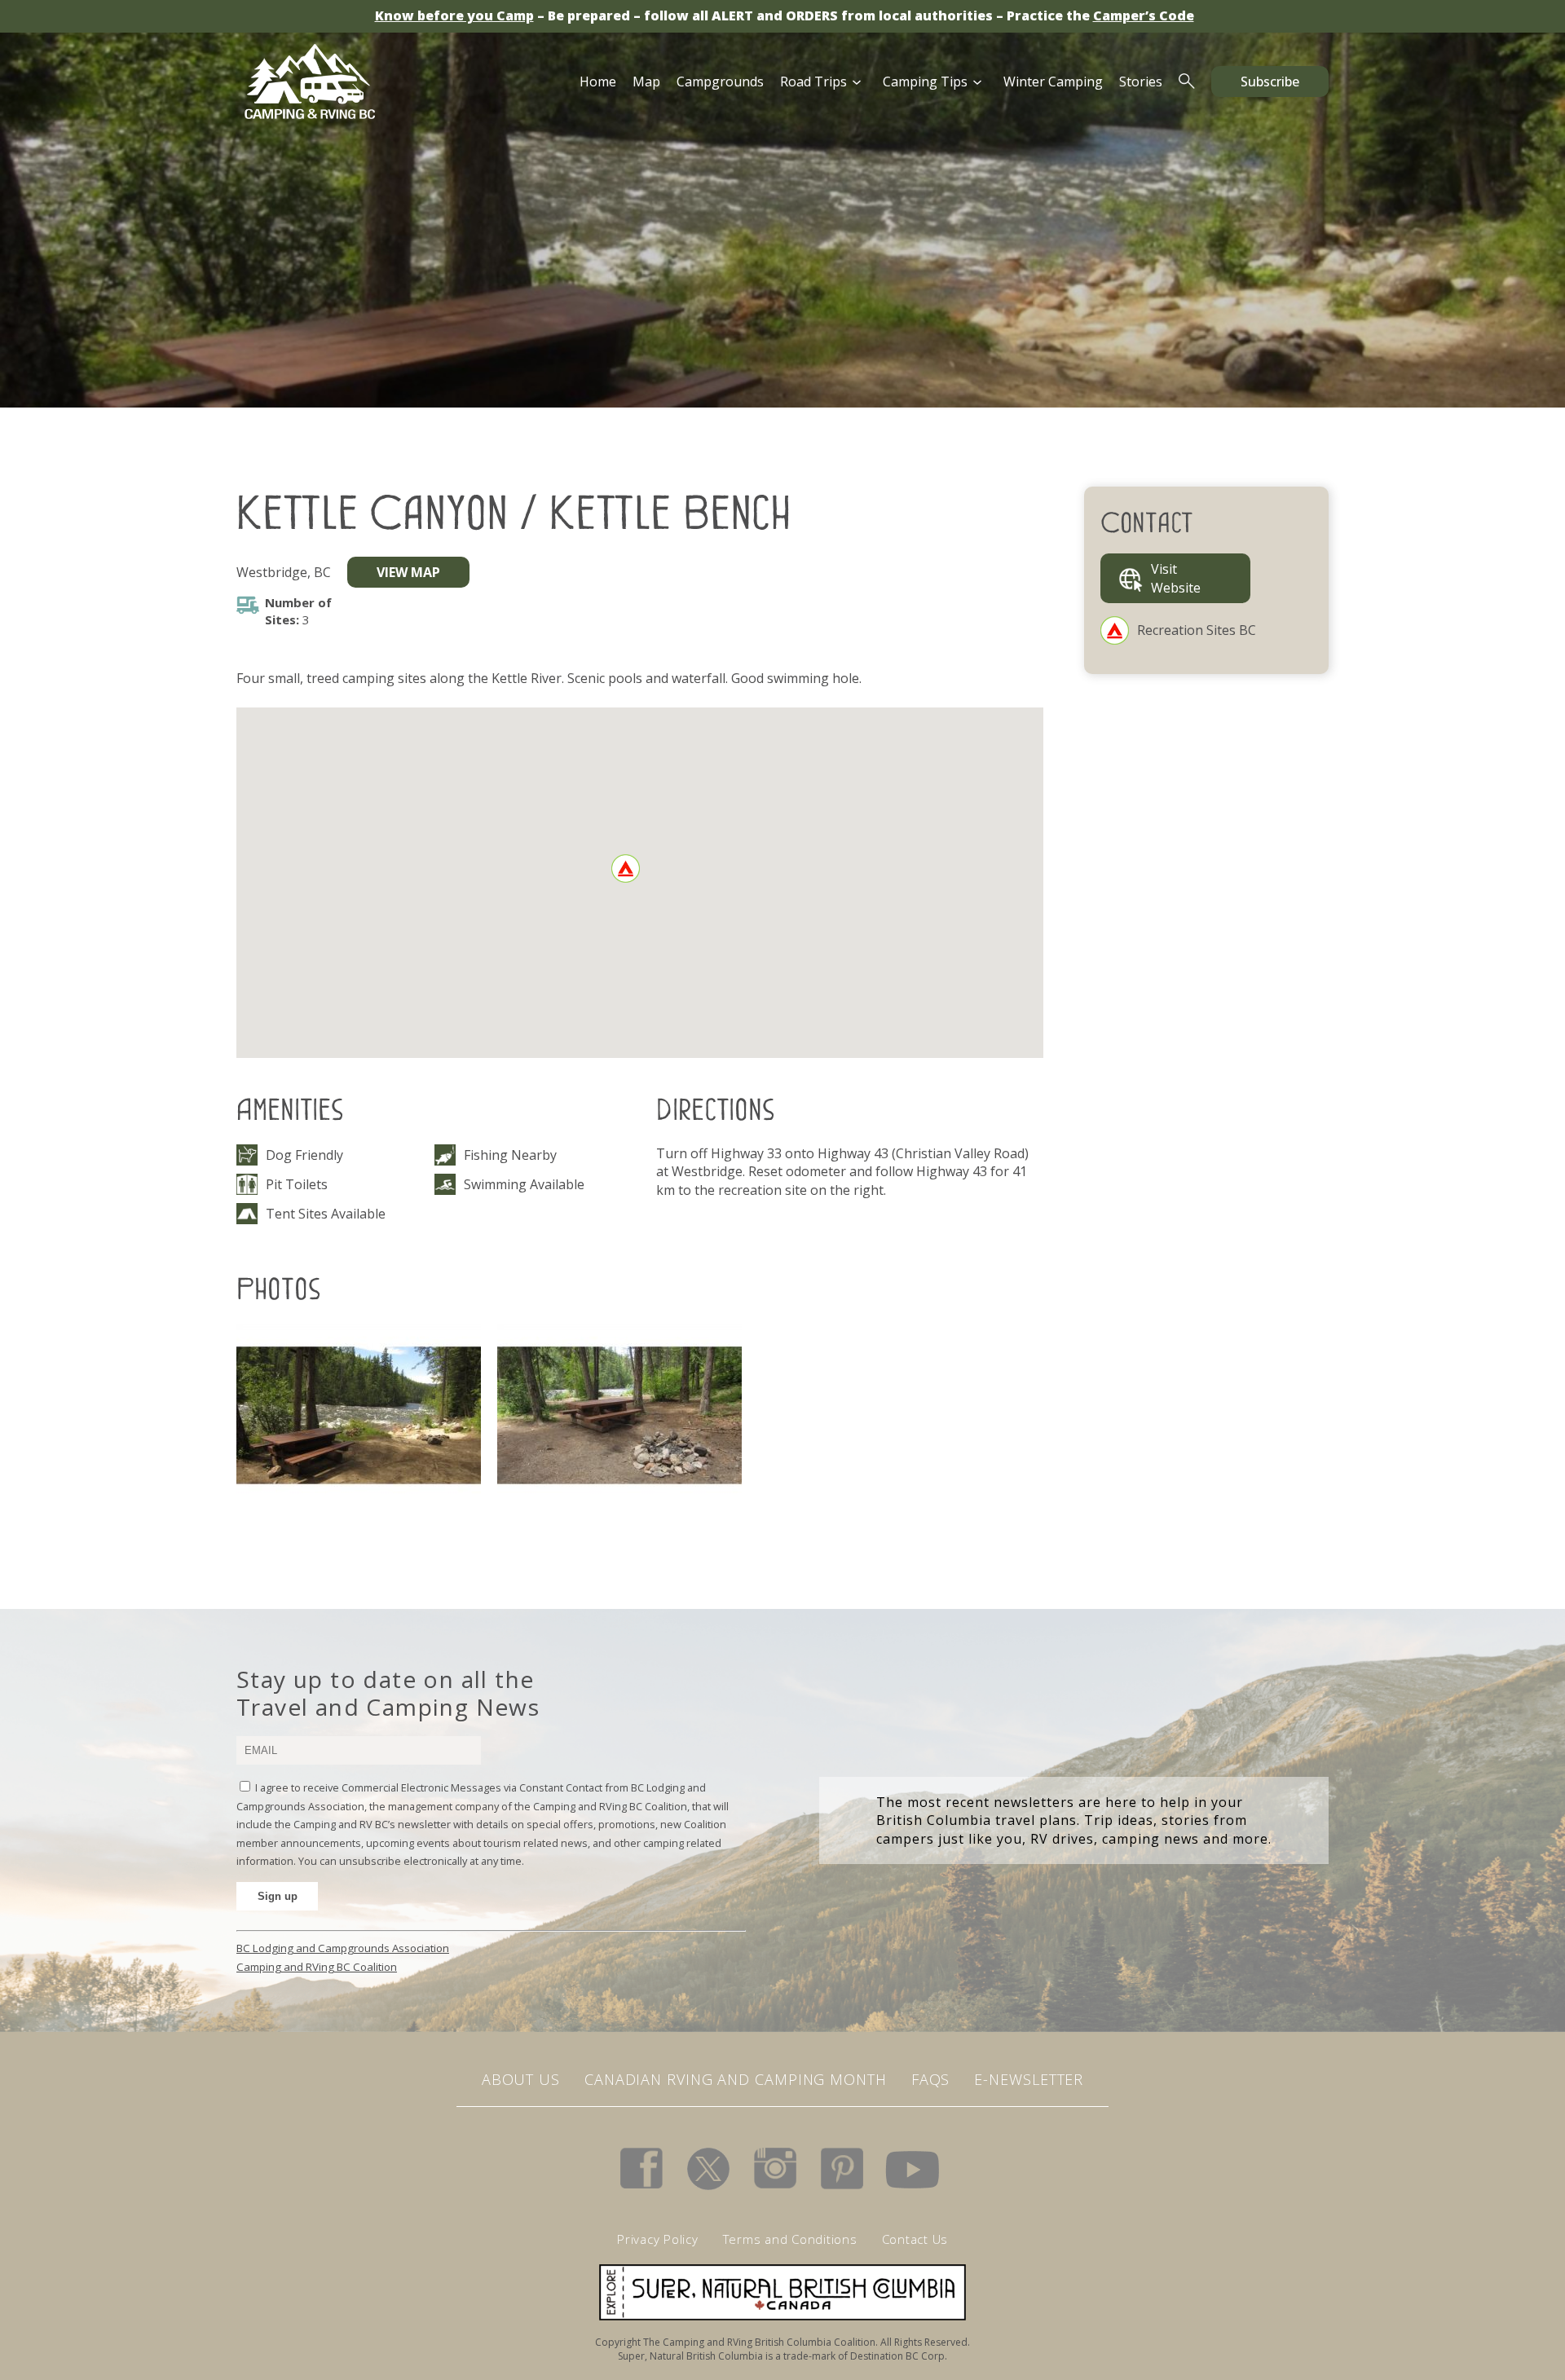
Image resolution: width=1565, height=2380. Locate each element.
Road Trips (813, 82)
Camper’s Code (1144, 15)
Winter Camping (1053, 82)
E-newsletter (1029, 2079)
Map (646, 82)
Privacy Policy (658, 2239)
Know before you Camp (454, 15)
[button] (626, 868)
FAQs (931, 2079)
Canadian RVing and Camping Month (736, 2079)
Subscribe (1270, 82)
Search (1187, 82)
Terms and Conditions (790, 2239)
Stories (1141, 82)
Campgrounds (720, 82)
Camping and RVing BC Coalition (317, 1967)
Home (598, 82)
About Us (521, 2079)
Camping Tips (925, 82)
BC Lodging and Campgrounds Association (343, 1948)
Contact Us (915, 2239)
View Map (408, 572)
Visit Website (1176, 578)
